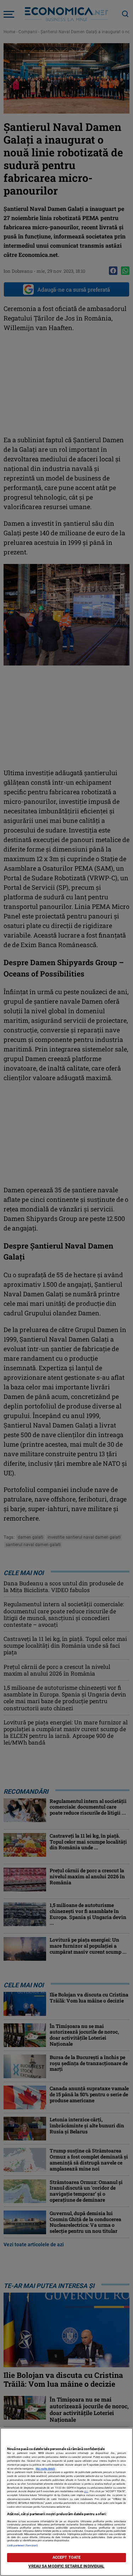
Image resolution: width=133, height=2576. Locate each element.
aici (86, 2491)
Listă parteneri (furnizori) (23, 2545)
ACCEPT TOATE (66, 2557)
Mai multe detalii (45, 2469)
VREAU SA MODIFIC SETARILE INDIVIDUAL (66, 2566)
